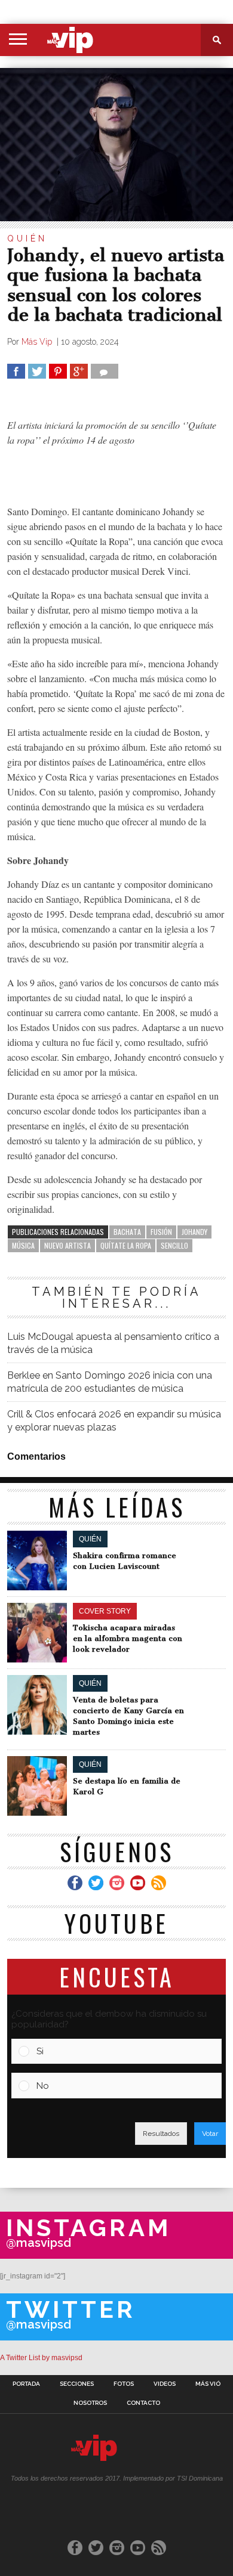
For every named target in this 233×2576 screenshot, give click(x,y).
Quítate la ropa (126, 1245)
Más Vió (208, 2384)
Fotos (124, 2384)
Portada (26, 2384)
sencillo (174, 1245)
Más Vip (38, 342)
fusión (161, 1232)
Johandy (194, 1232)
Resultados (161, 2134)
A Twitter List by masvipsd (41, 2358)
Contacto (143, 2403)
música (23, 1245)
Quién (27, 239)
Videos (165, 2384)
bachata (127, 1232)
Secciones (77, 2384)
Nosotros (90, 2403)
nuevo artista (68, 1245)
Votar (210, 2134)
